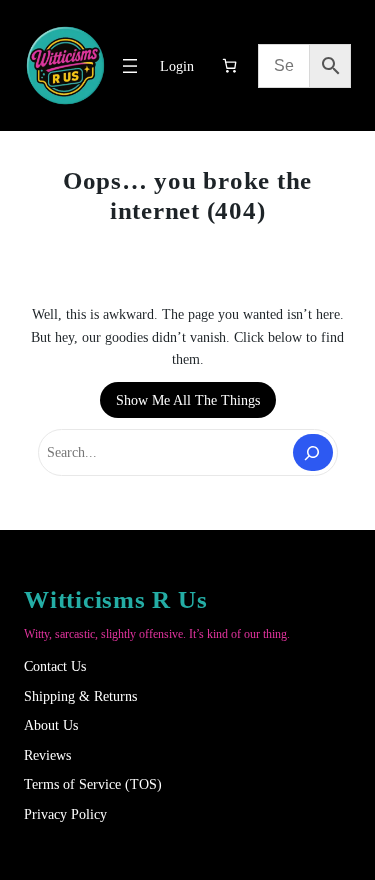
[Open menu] (130, 66)
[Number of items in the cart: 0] (229, 65)
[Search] (312, 452)
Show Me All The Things (188, 400)
